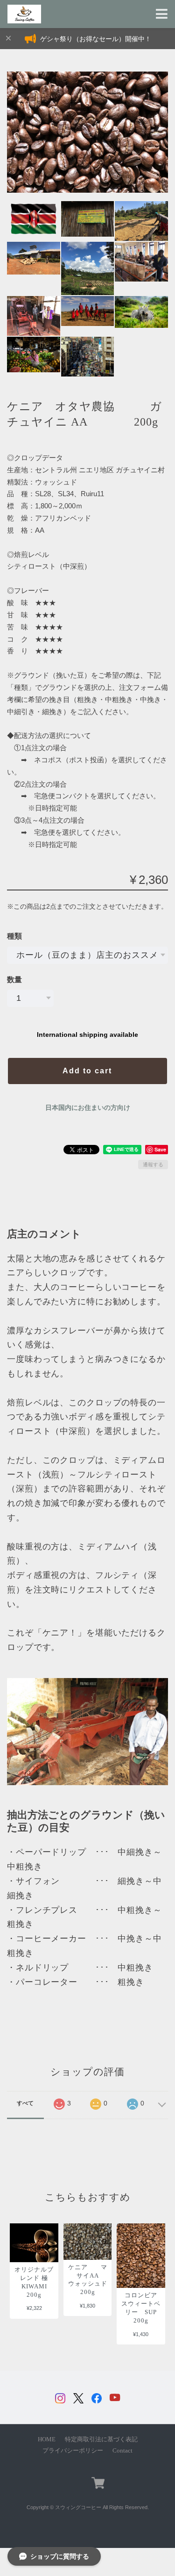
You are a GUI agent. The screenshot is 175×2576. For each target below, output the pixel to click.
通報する (153, 1165)
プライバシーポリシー (73, 2451)
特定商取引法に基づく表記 (101, 2439)
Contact (122, 2451)
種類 (14, 936)
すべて (25, 2103)
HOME (47, 2439)
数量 (14, 980)
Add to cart (87, 1071)
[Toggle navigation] (162, 14)
